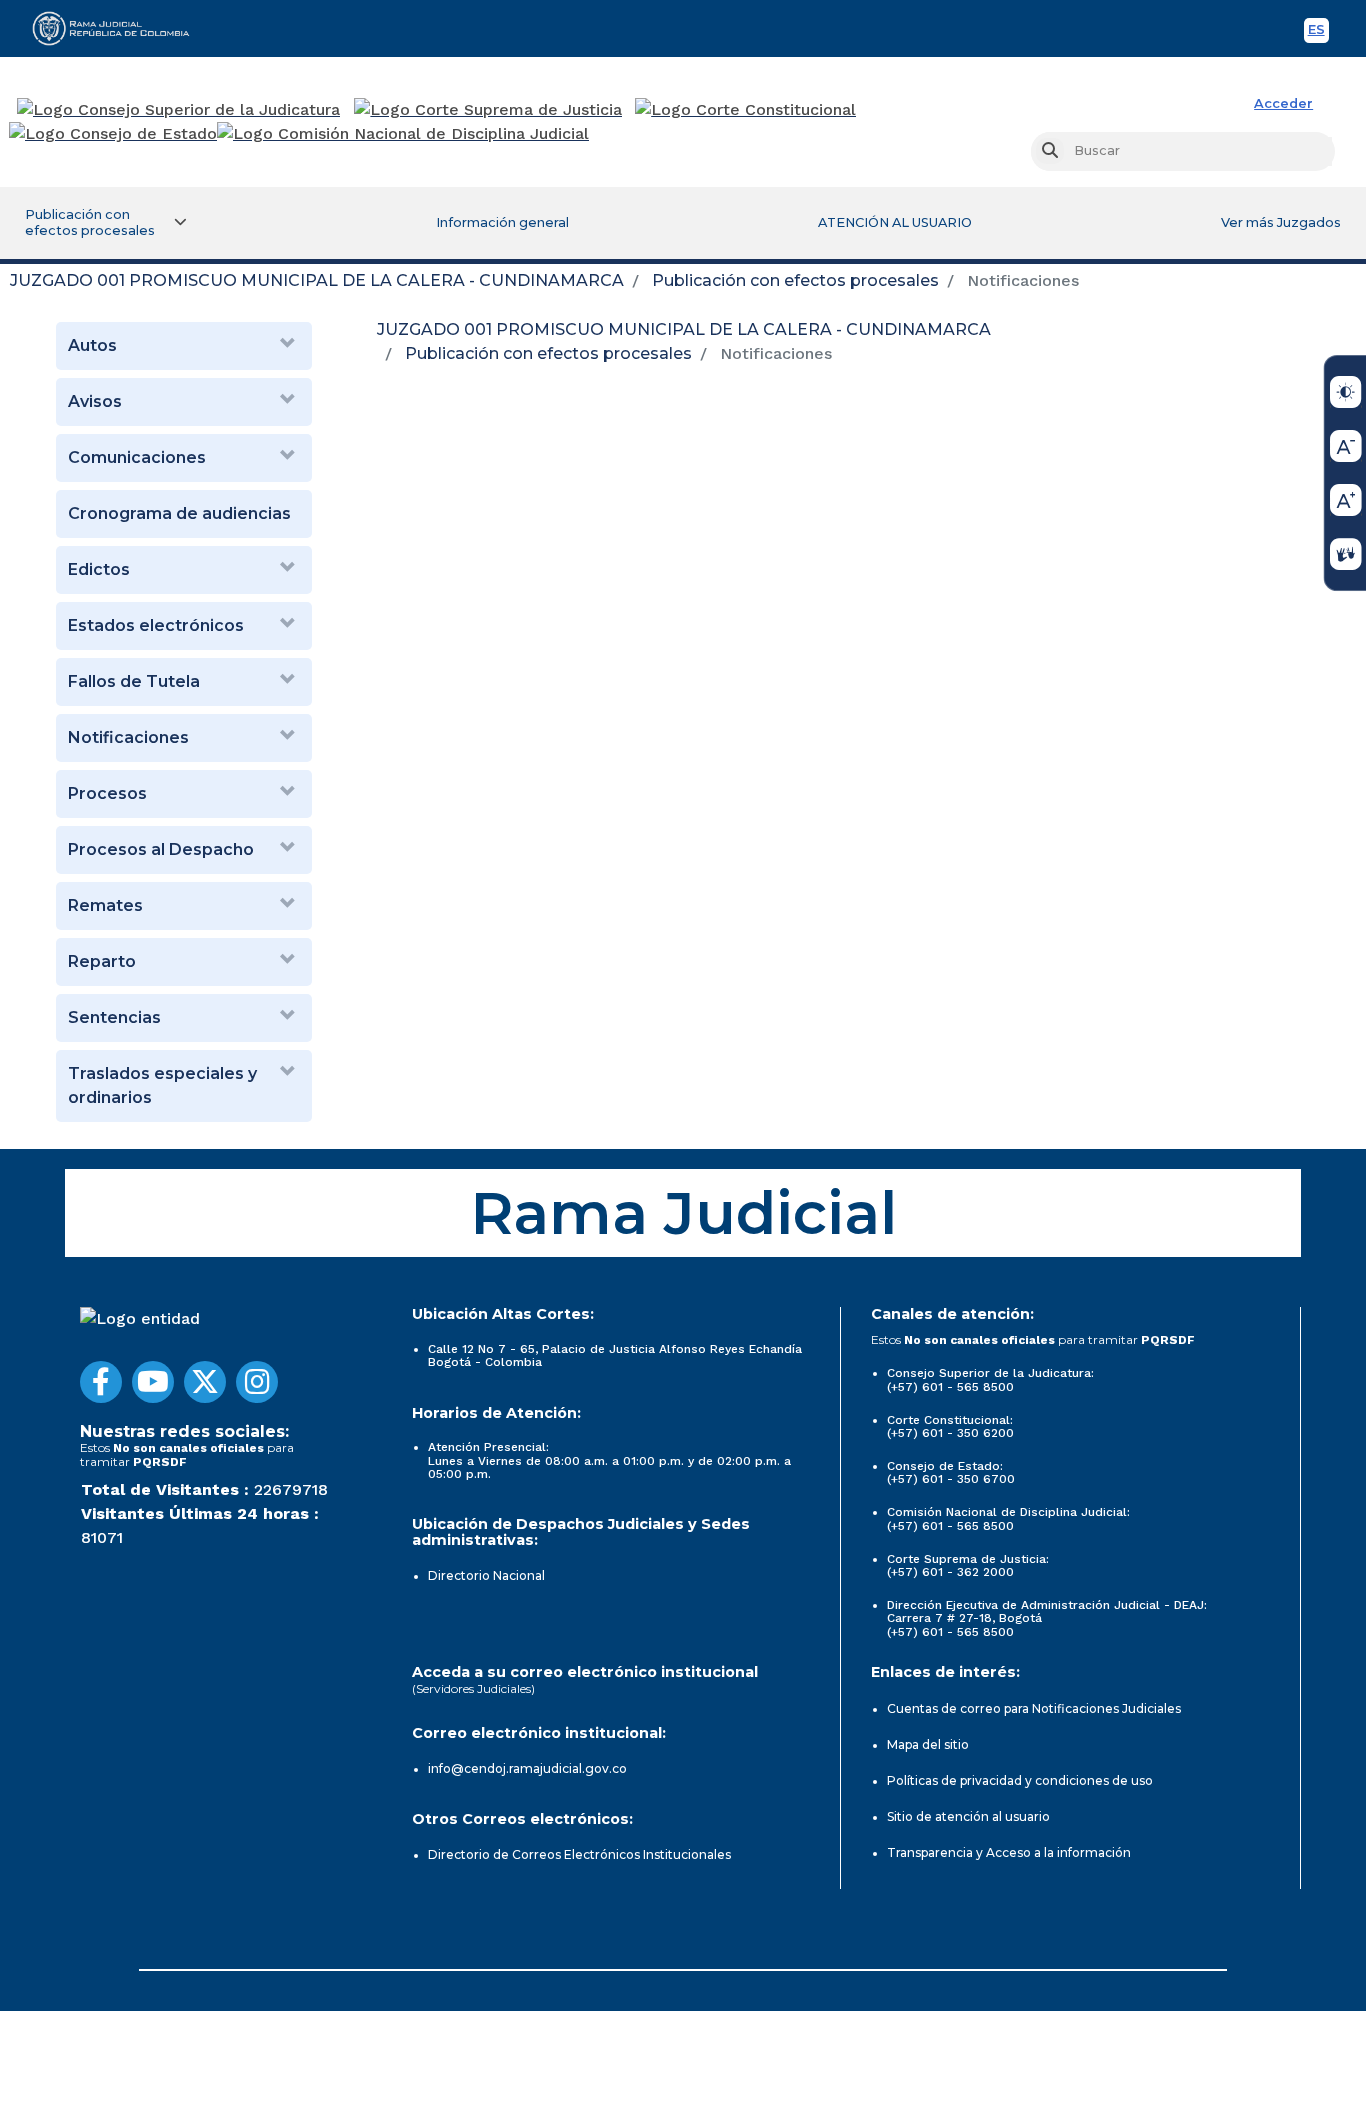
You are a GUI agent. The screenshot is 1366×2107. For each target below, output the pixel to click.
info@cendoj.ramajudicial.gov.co (527, 1768)
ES (1318, 32)
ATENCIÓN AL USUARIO (895, 222)
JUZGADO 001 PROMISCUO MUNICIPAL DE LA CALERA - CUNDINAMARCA (317, 280)
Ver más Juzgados (1281, 222)
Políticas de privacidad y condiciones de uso (1020, 1780)
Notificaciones (128, 737)
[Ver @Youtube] (153, 1382)
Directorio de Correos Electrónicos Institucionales (579, 1854)
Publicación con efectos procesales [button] (90, 222)
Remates (105, 905)
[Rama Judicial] (120, 28)
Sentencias (114, 1017)
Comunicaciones (137, 457)
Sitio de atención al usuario (968, 1816)
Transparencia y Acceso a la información (1009, 1852)
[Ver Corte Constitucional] (746, 110)
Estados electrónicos (156, 625)
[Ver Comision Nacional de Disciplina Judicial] (403, 134)
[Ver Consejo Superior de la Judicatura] (178, 110)
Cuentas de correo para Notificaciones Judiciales (1034, 1708)
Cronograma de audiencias (179, 513)
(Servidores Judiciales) (473, 1688)
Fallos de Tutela (134, 681)
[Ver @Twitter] (205, 1382)
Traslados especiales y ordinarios (162, 1085)
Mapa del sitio (928, 1744)
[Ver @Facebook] (101, 1382)
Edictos (99, 569)
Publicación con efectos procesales (795, 280)
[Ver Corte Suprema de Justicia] (488, 110)
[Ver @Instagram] (257, 1382)
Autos (92, 345)
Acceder (1283, 103)
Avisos (95, 401)
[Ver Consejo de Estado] (113, 134)
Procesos (107, 793)
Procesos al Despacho (161, 849)
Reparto (102, 961)
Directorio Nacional (486, 1575)
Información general (502, 222)
